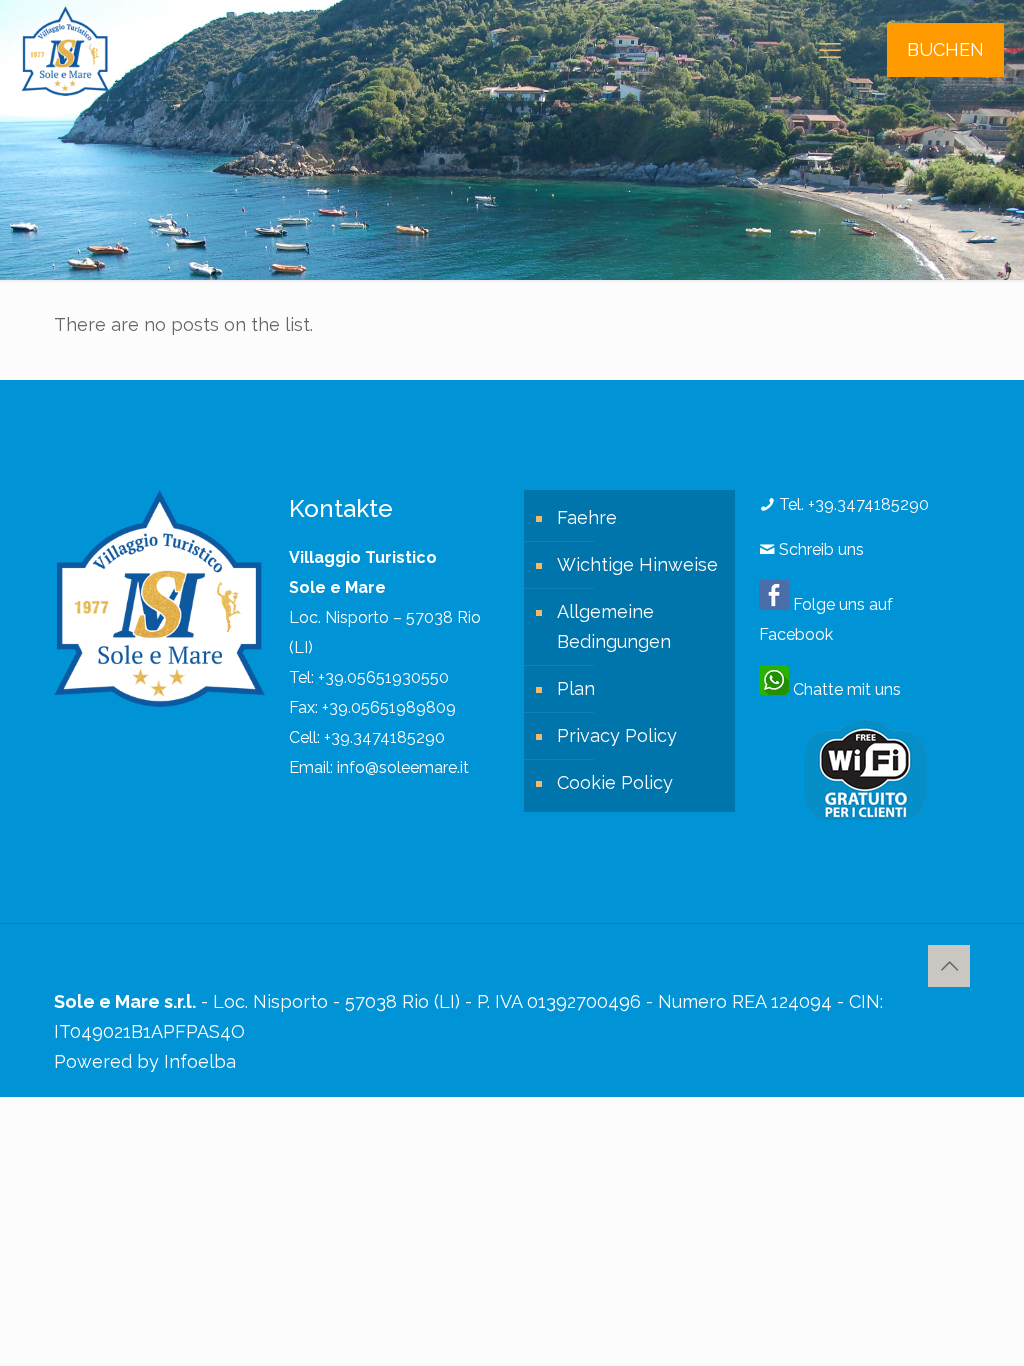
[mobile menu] (830, 50)
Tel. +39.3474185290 (852, 504)
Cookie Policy (615, 782)
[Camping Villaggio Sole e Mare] (65, 50)
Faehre (587, 517)
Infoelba (200, 1061)
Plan (576, 688)
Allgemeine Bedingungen (614, 626)
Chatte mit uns (845, 689)
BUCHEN (945, 49)
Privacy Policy (617, 735)
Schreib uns (819, 549)
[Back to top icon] (949, 966)
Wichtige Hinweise (637, 564)
